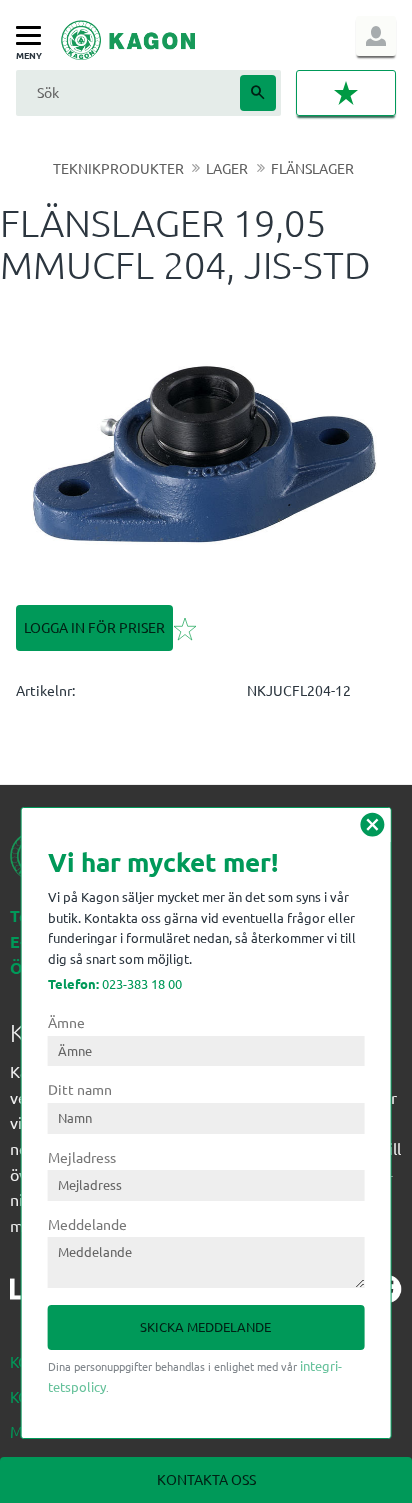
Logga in (376, 36)
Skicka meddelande (205, 1326)
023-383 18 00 (115, 983)
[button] (33, 36)
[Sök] (258, 93)
